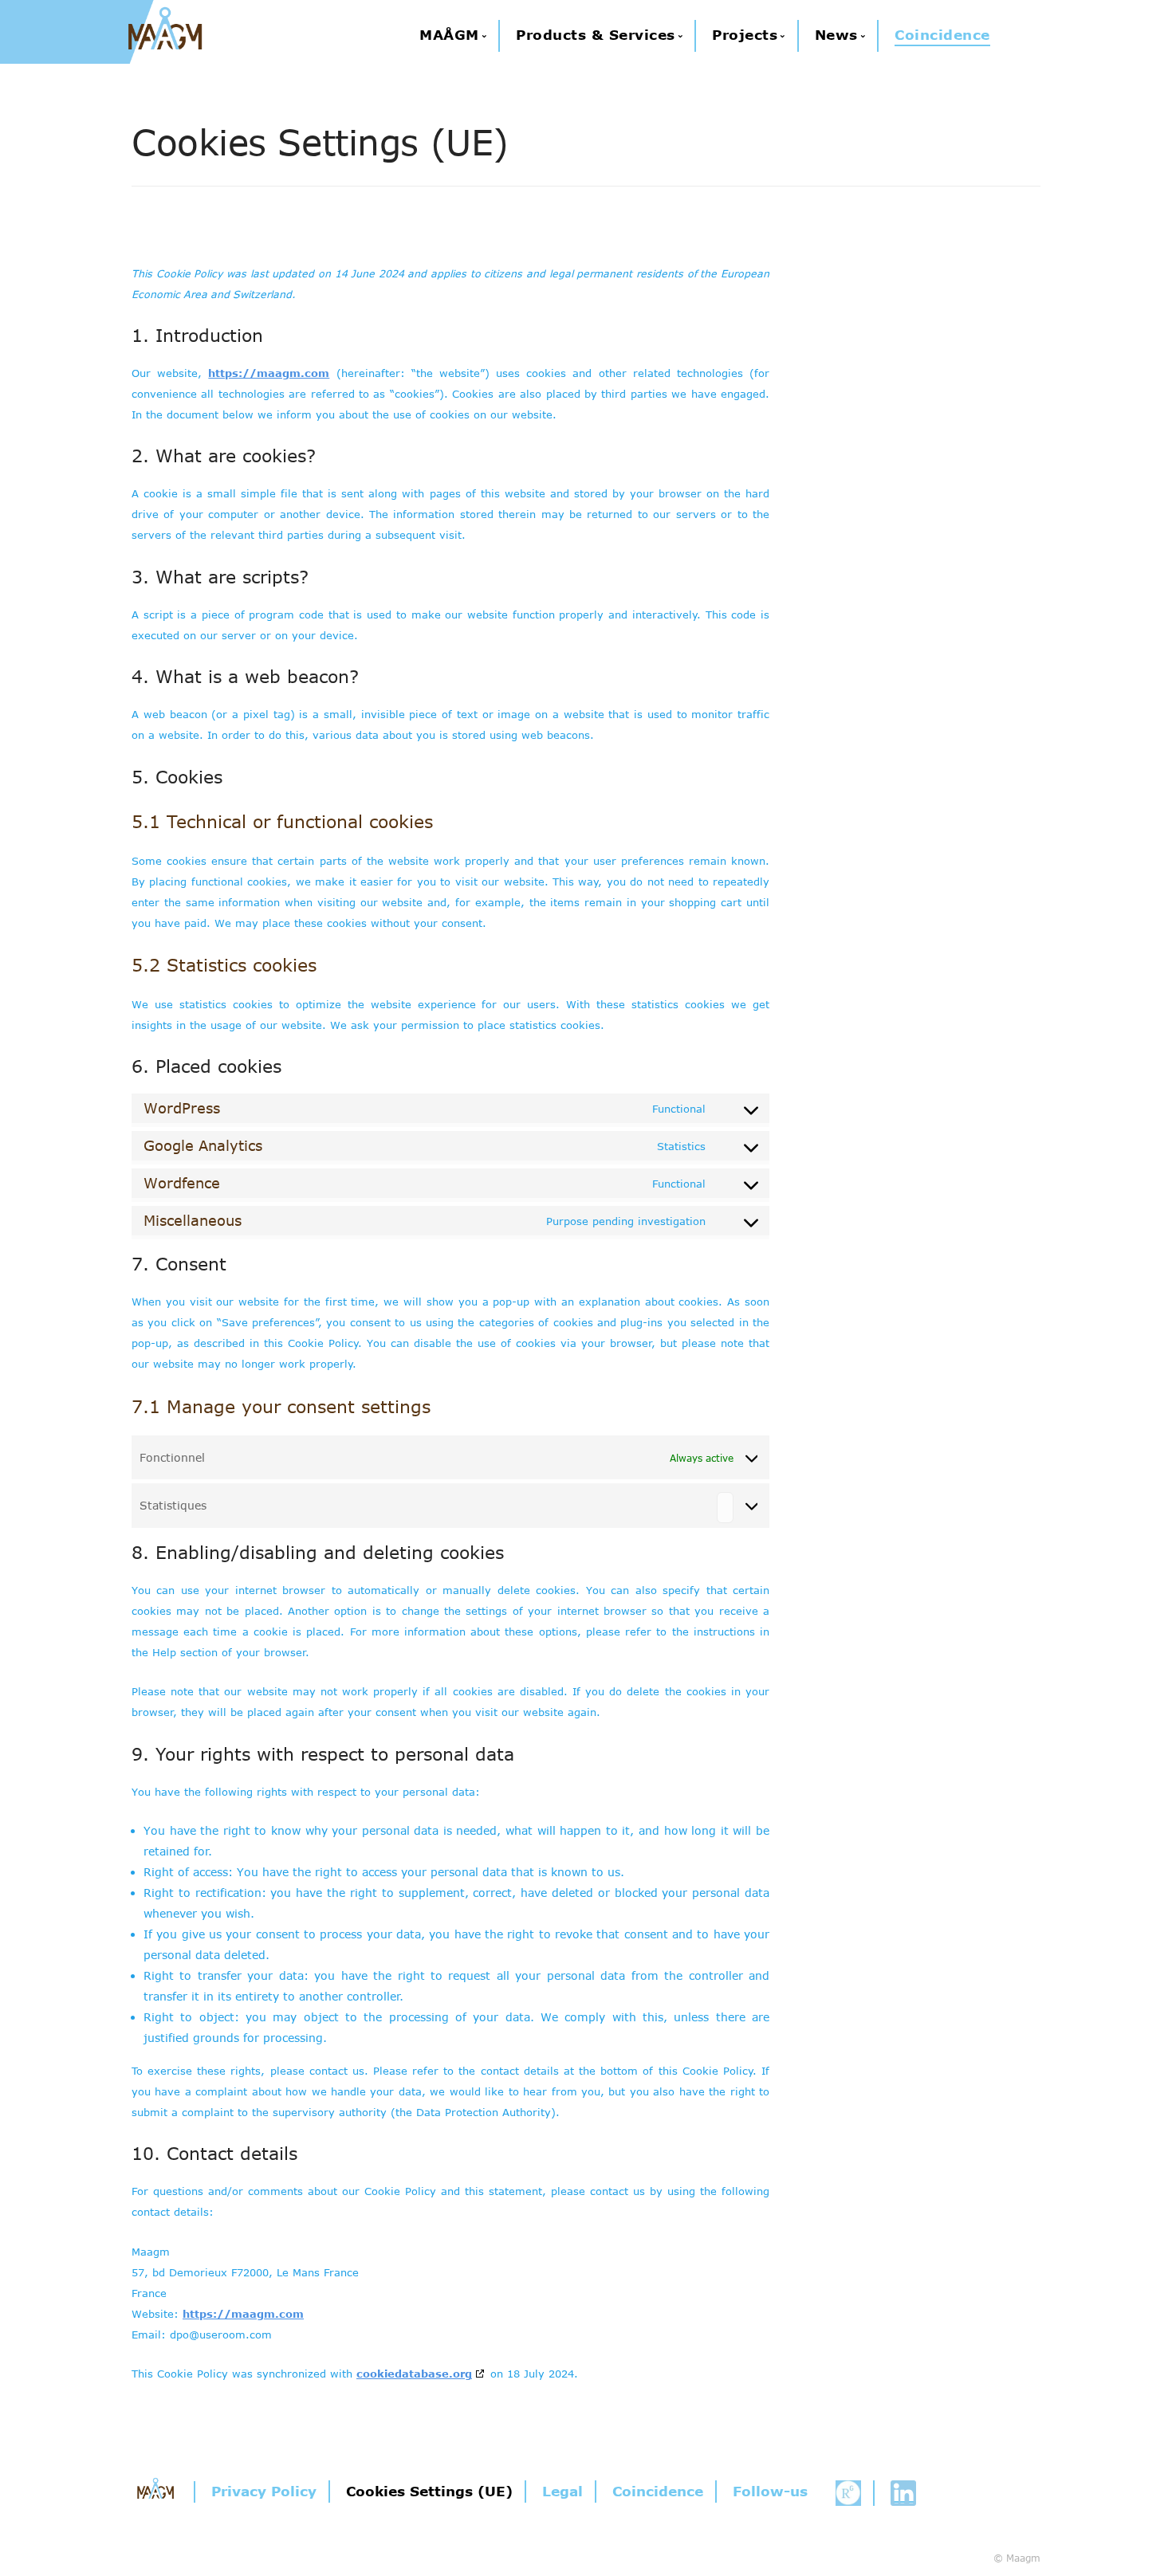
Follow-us (770, 2491)
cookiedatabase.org (414, 2374)
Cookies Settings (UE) (429, 2491)
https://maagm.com (269, 373)
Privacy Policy (264, 2491)
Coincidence (942, 34)
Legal (562, 2491)
